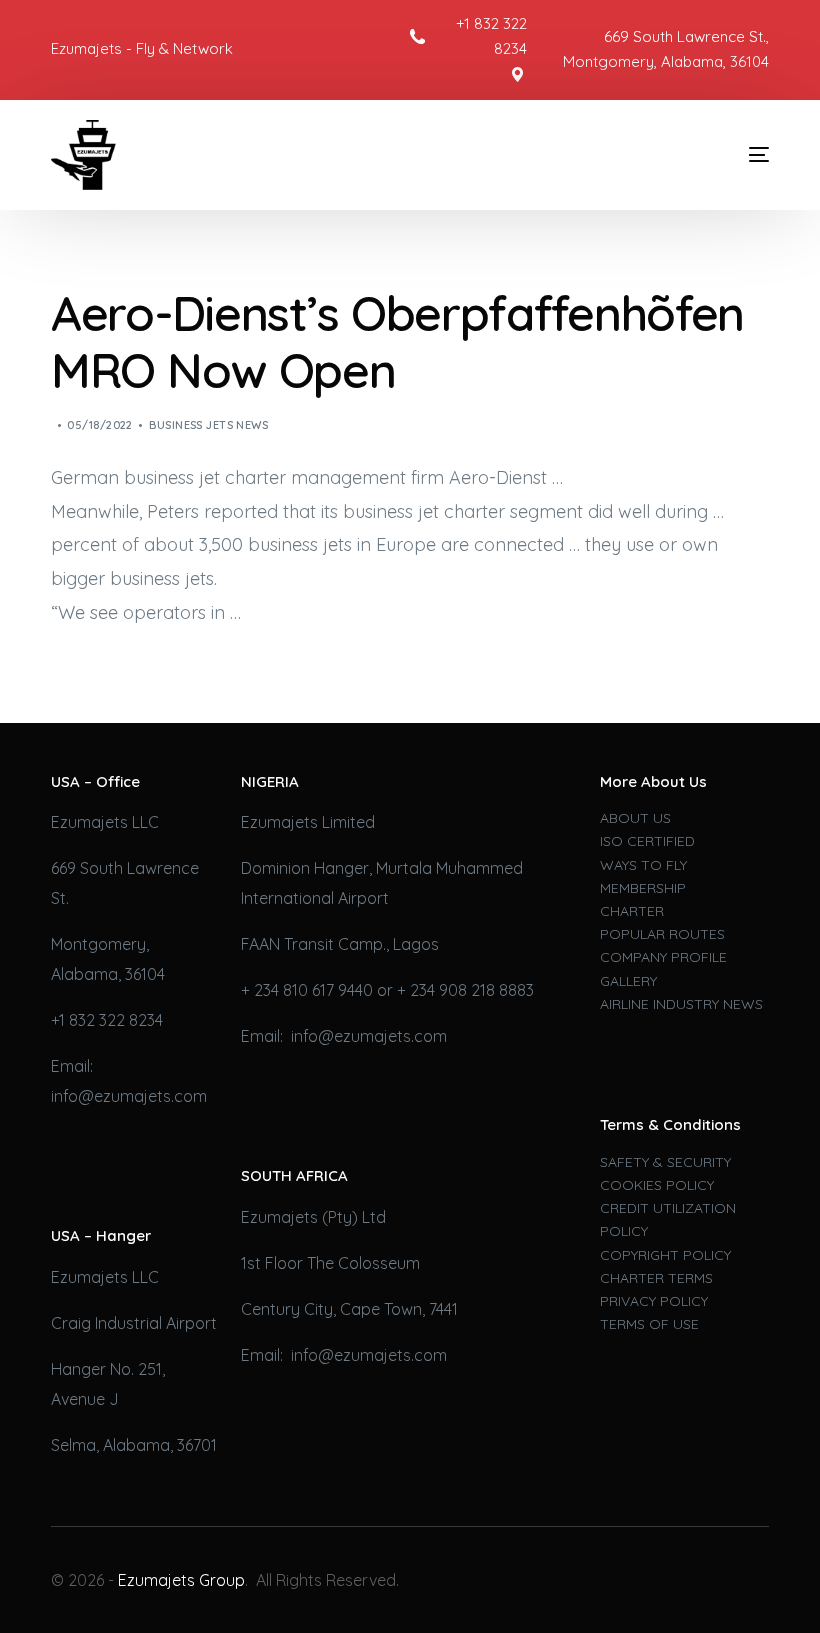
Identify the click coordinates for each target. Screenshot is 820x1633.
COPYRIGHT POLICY (665, 1255)
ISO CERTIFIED (647, 841)
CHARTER (632, 911)
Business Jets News (208, 425)
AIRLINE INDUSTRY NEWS (681, 1004)
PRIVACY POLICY (654, 1301)
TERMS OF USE (649, 1324)
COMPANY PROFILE (663, 957)
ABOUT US (635, 818)
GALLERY (628, 981)
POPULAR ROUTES (662, 934)
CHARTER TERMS (656, 1278)
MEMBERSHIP (643, 888)
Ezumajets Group (181, 1580)
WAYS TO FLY (643, 865)
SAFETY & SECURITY (665, 1162)
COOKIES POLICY (657, 1185)
